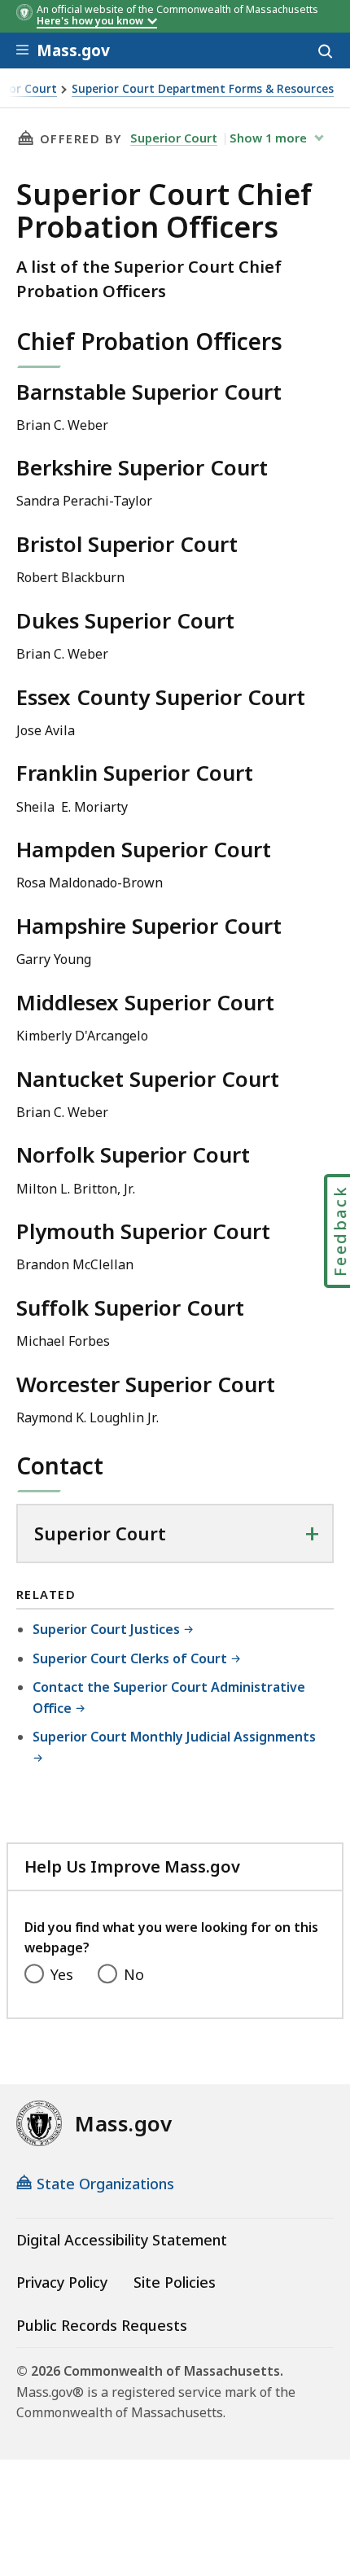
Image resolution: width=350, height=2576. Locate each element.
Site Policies (175, 2282)
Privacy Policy (62, 2282)
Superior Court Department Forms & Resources (203, 89)
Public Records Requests (102, 2325)
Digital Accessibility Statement (122, 2240)
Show (268, 138)
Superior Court (174, 138)
